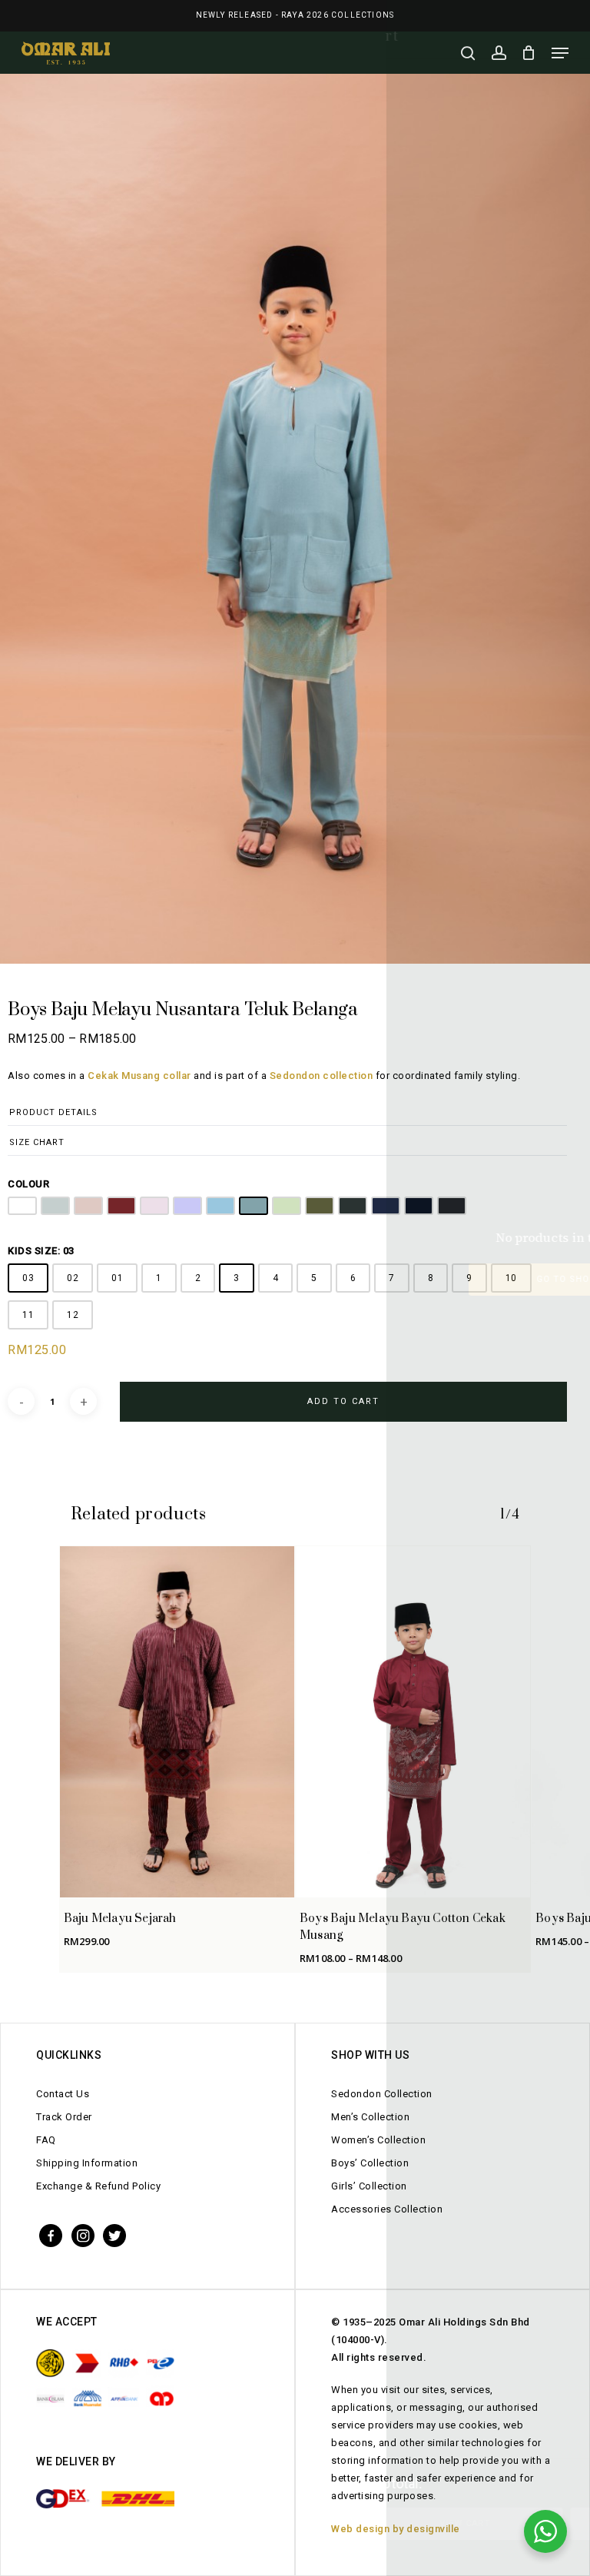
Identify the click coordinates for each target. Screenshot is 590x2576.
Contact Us (63, 2094)
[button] (560, 53)
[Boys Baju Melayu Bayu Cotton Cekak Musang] (413, 1722)
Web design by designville (396, 2529)
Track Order (64, 2117)
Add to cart (343, 1401)
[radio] (22, 1206)
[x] (114, 2234)
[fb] (51, 2234)
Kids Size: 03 (41, 1251)
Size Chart (37, 1142)
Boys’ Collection (370, 2163)
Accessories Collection (387, 2209)
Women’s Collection (378, 2140)
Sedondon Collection (382, 2094)
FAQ (46, 2140)
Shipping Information (87, 2163)
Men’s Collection (370, 2117)
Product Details (53, 1112)
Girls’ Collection (369, 2186)
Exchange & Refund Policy (98, 2186)
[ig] (83, 2234)
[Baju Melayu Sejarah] (177, 1722)
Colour (28, 1184)
